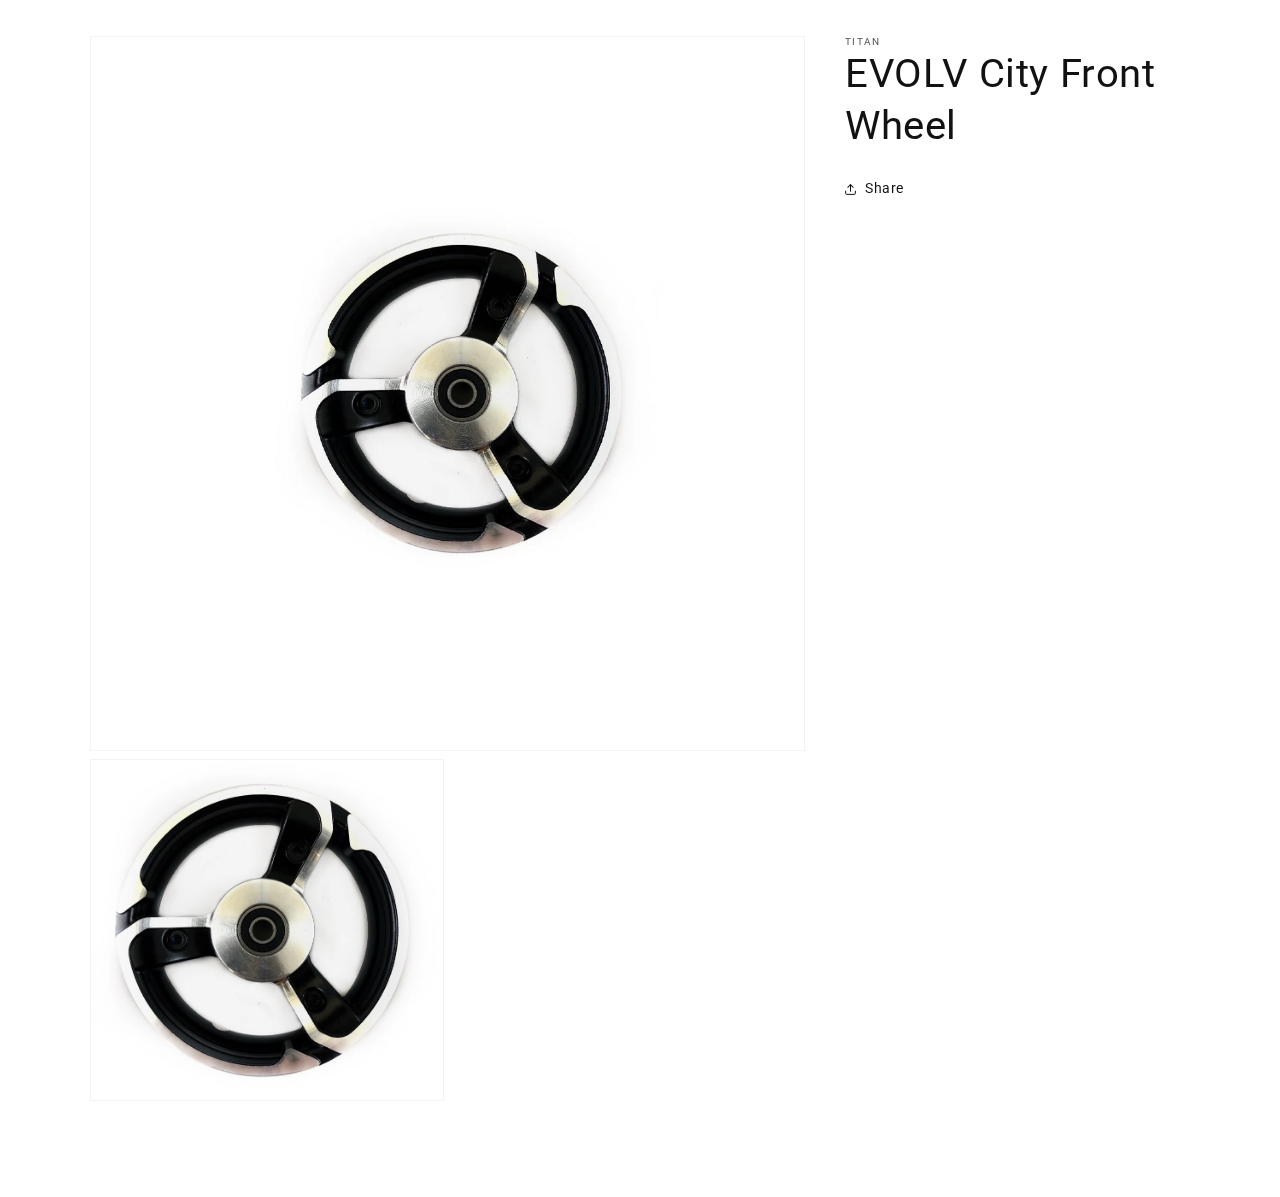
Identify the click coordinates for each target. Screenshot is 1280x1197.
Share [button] (884, 188)
